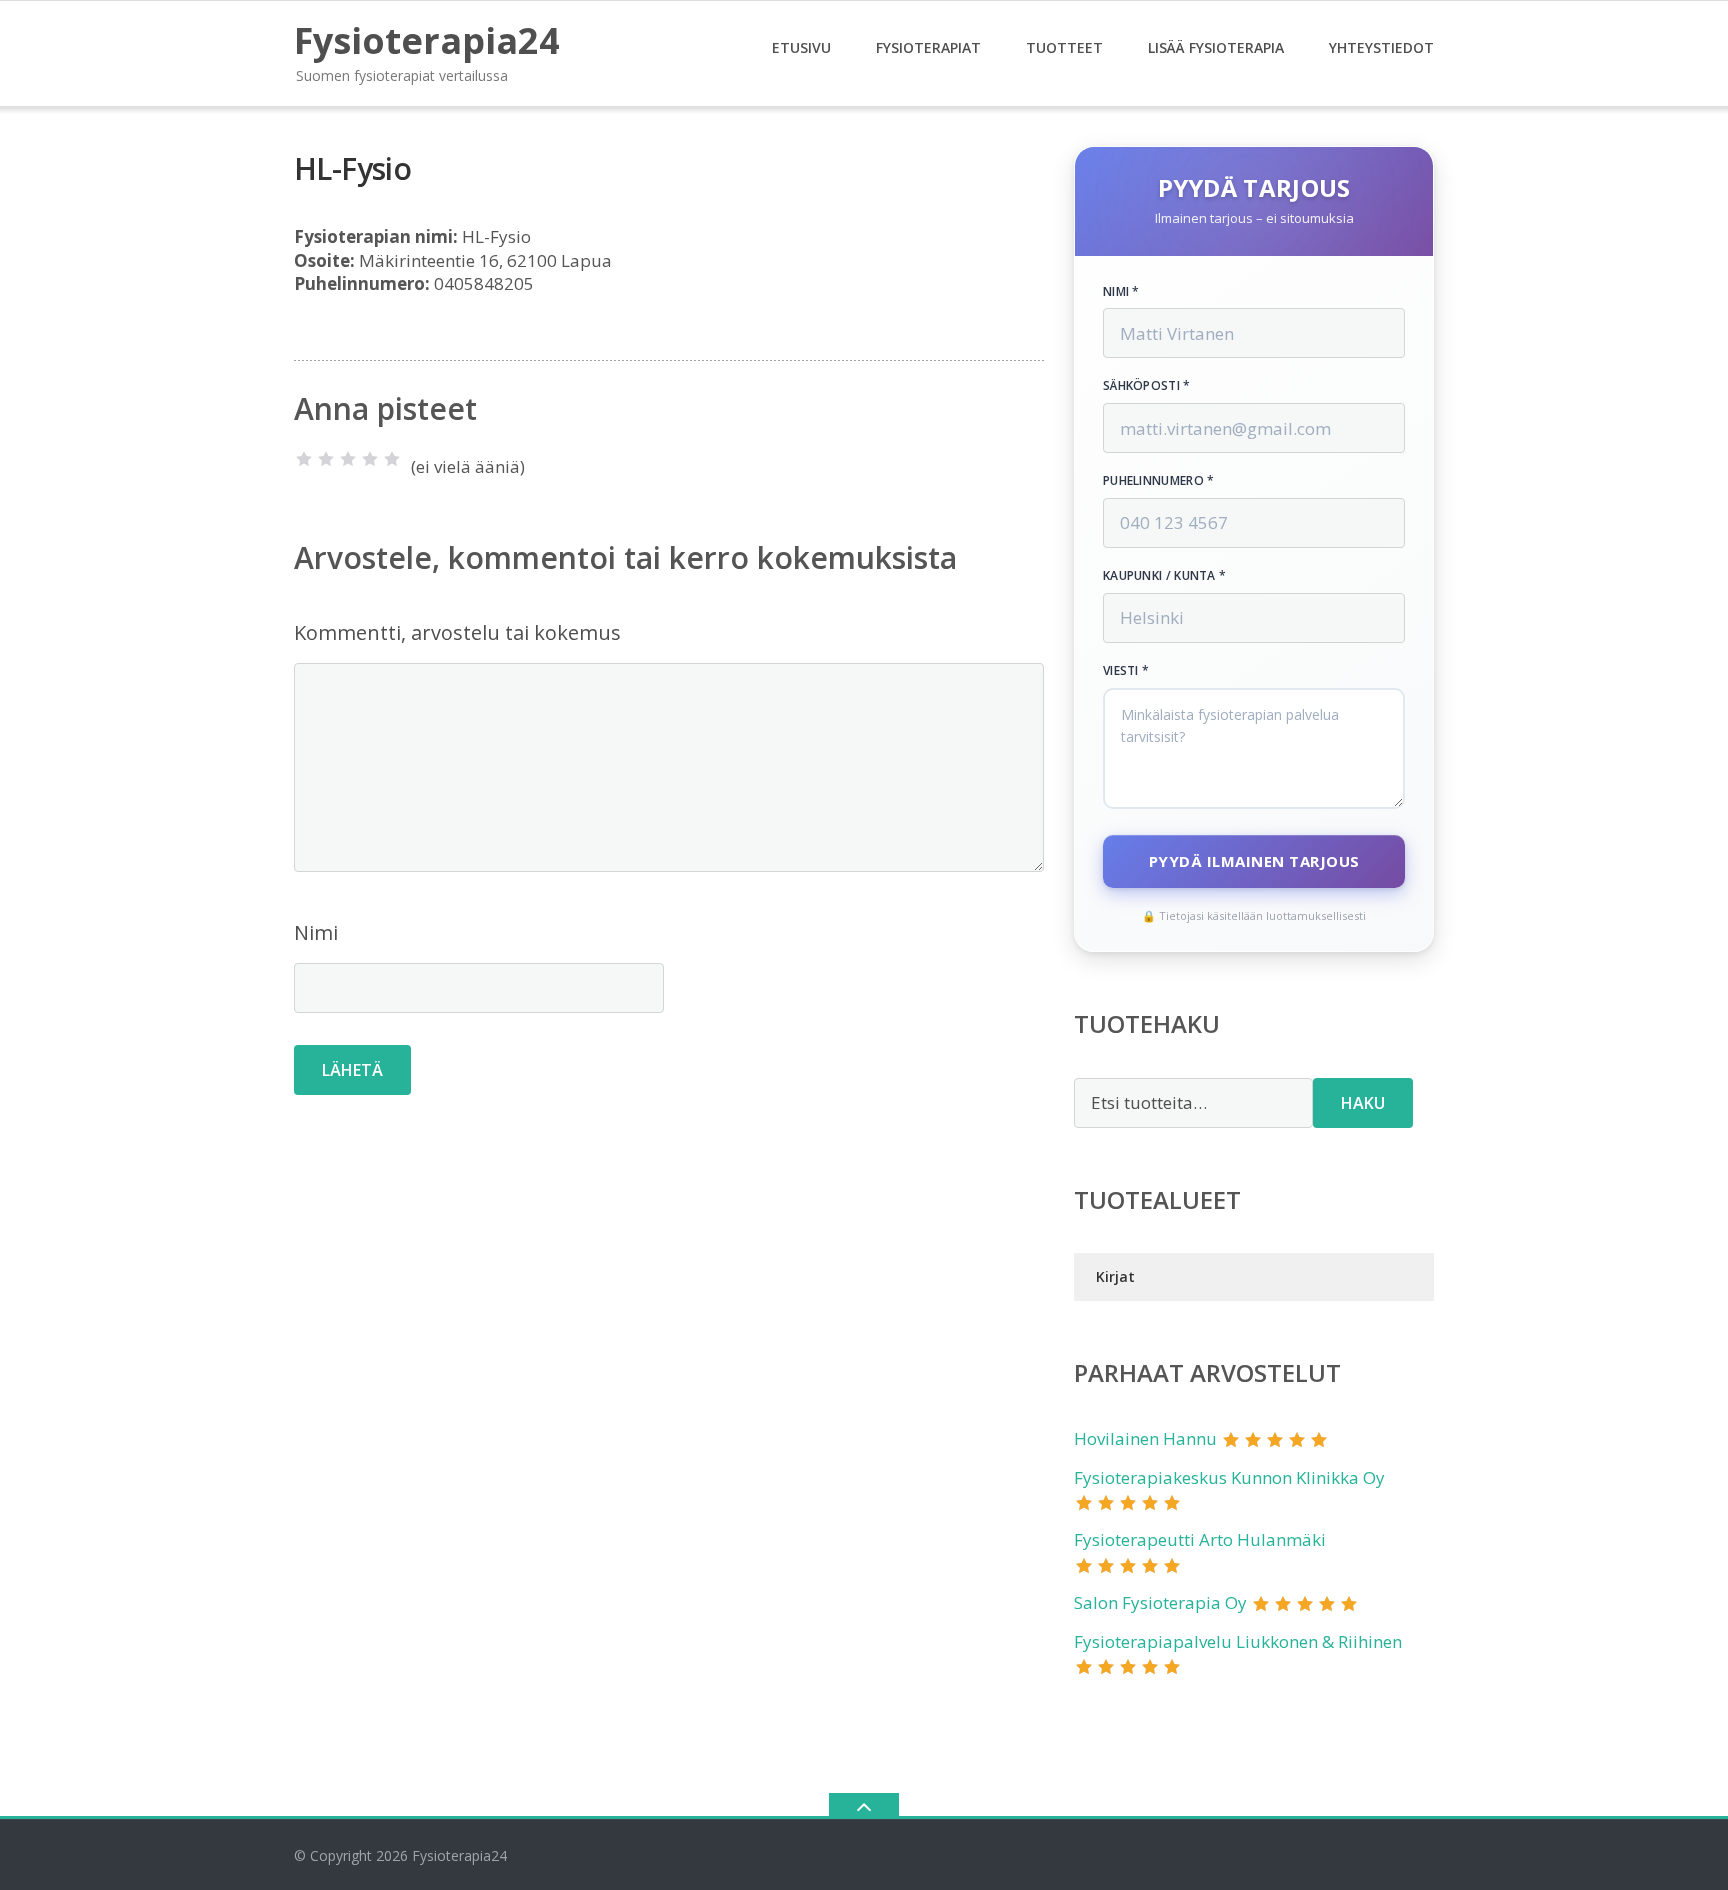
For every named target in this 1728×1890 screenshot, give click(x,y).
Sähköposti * (1147, 386)
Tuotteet (1064, 47)
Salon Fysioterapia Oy (1160, 1602)
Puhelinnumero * (1159, 481)
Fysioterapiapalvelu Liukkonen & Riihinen (1238, 1641)
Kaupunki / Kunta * (1164, 576)
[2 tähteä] (326, 459)
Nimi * (1121, 292)
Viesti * (1126, 671)
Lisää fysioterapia (1216, 47)
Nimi (316, 932)
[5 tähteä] (392, 459)
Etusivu (801, 47)
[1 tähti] (304, 459)
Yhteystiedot (1381, 47)
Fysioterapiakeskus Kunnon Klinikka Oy (1229, 1477)
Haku (1363, 1103)
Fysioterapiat (928, 47)
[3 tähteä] (348, 459)
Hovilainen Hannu (1145, 1438)
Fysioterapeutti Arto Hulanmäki (1200, 1539)
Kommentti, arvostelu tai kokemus (457, 632)
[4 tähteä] (370, 459)
